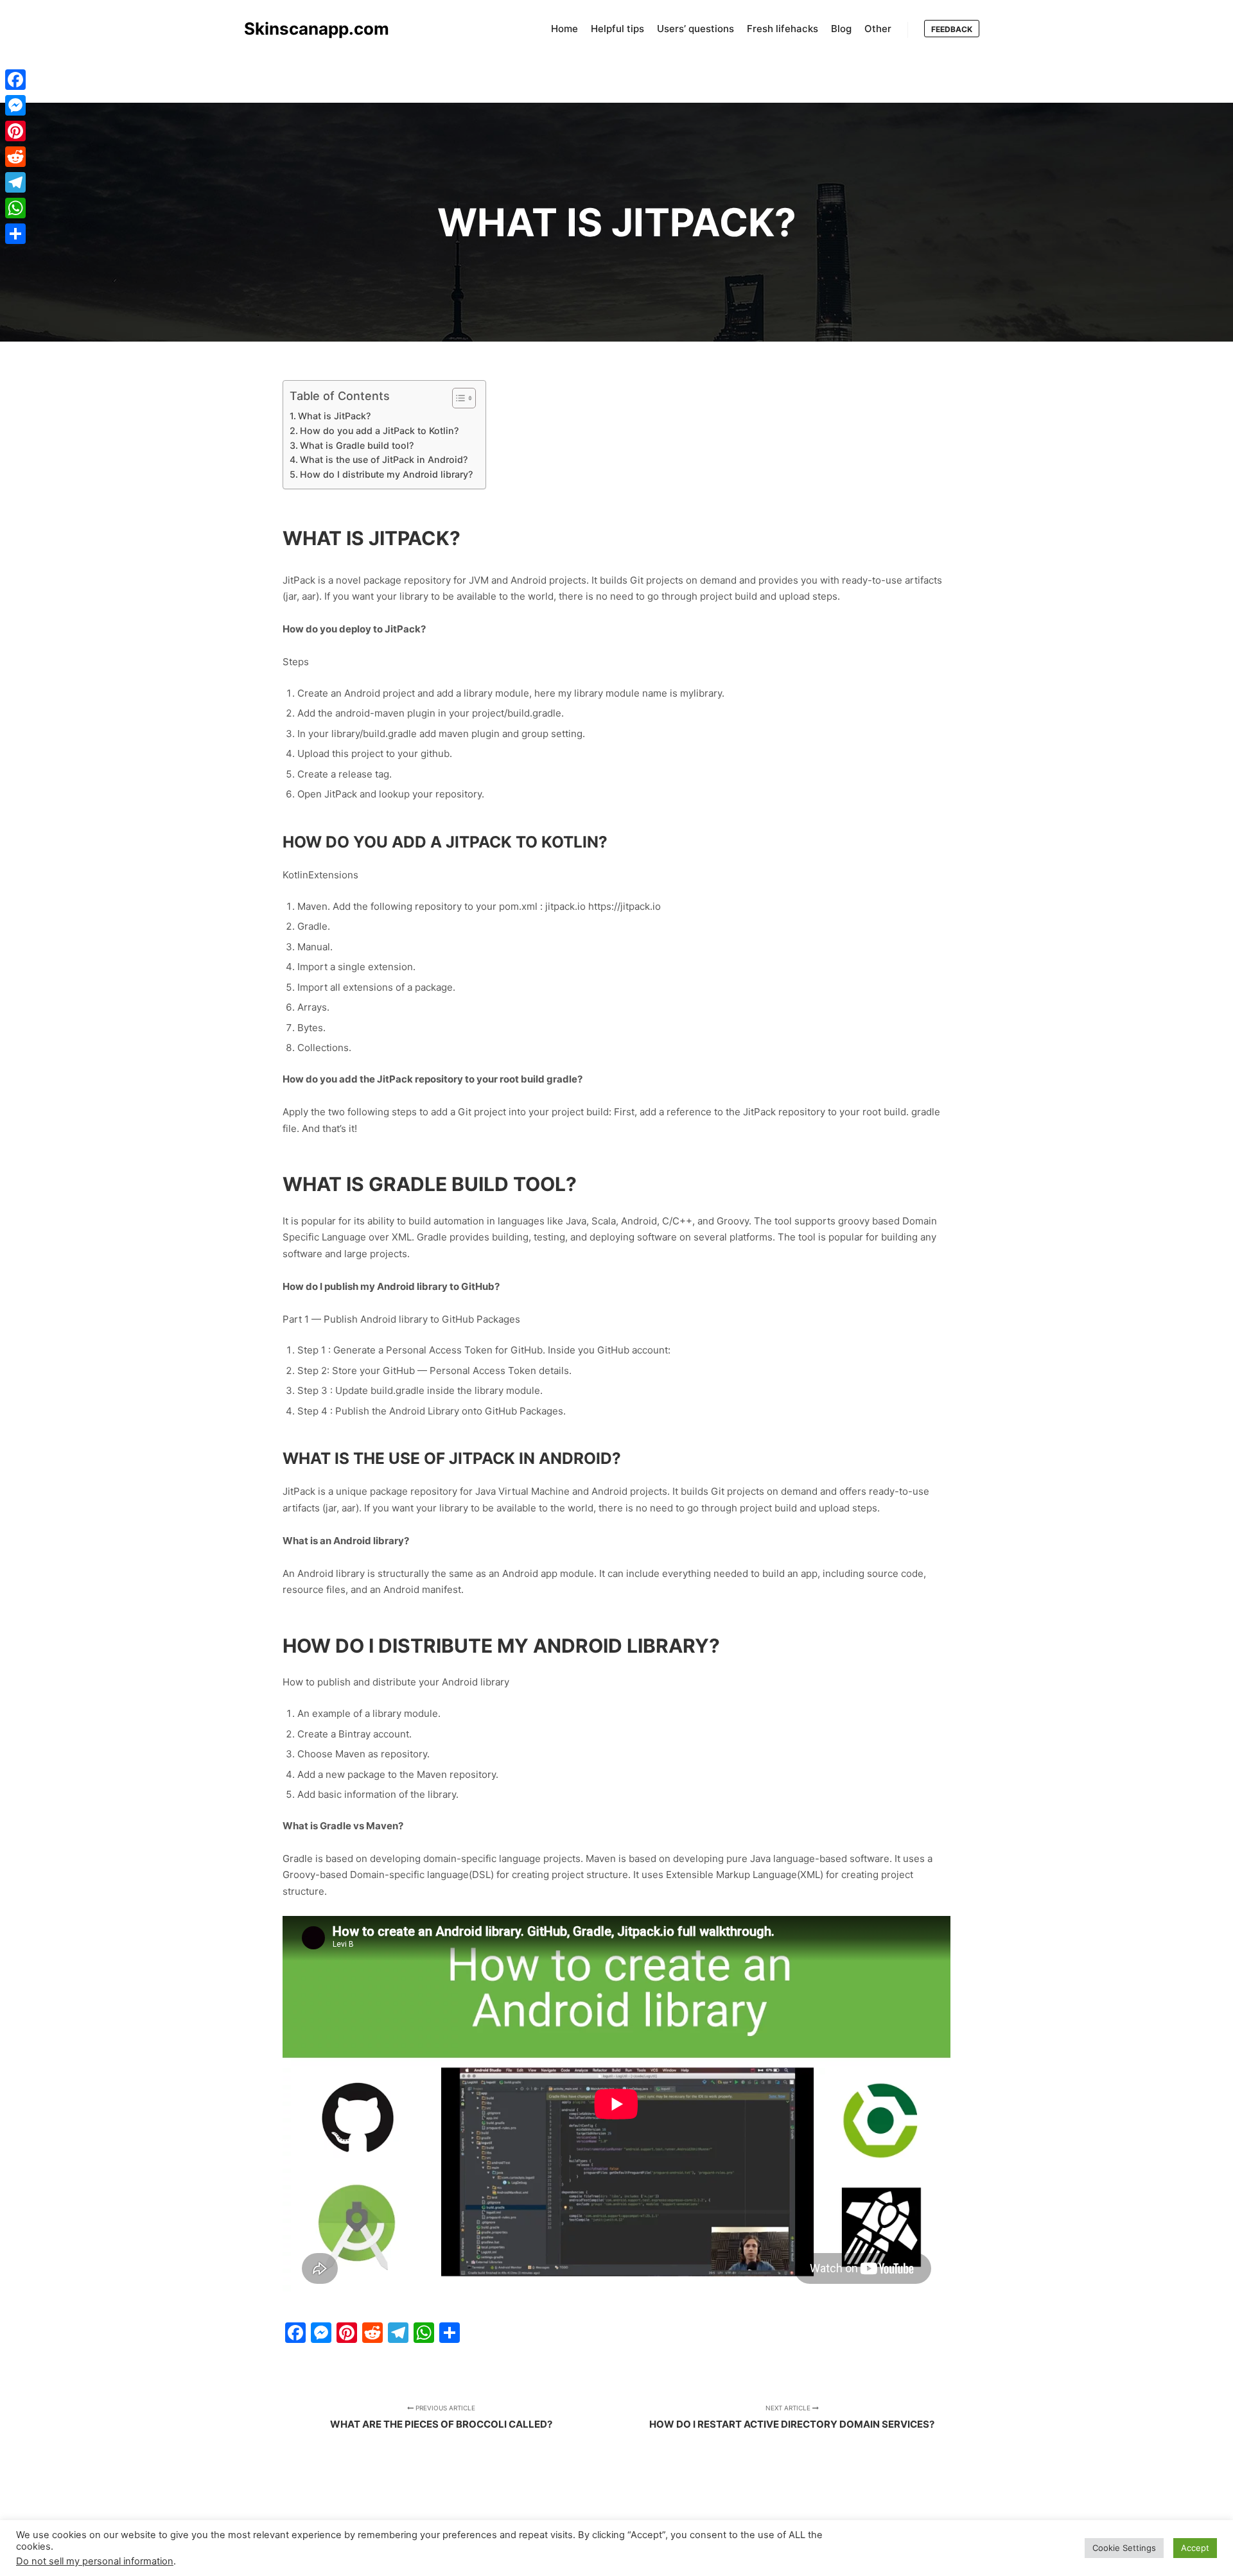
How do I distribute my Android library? (386, 474)
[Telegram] (15, 182)
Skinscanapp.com (308, 29)
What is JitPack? (334, 416)
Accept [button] (1195, 2548)
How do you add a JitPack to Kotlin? (379, 431)
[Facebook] (15, 80)
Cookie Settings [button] (1124, 2548)
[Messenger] (15, 105)
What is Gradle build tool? (357, 445)
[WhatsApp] (15, 208)
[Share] (15, 234)
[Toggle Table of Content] (458, 398)
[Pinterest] (15, 131)
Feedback (952, 29)
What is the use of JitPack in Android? (384, 459)
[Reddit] (15, 157)
